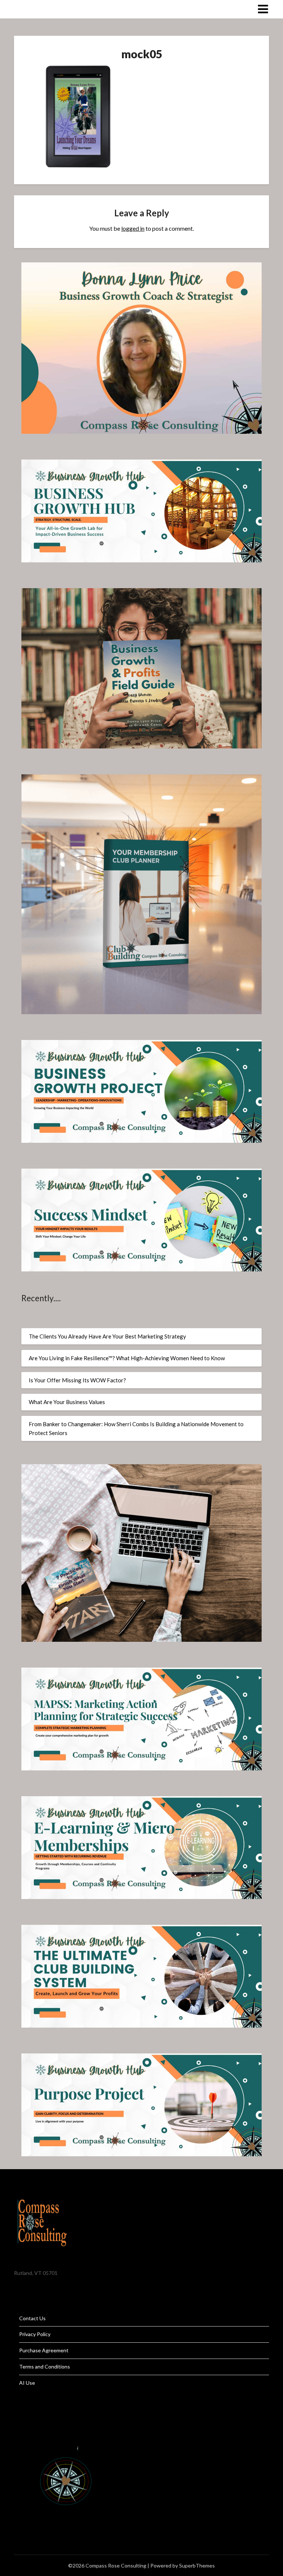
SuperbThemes (197, 2565)
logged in (133, 228)
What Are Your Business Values (67, 1402)
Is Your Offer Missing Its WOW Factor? (77, 1380)
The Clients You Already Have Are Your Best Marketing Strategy (107, 1336)
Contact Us (32, 2318)
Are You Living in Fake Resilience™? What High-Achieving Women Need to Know (127, 1358)
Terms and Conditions (45, 2366)
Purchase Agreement (44, 2350)
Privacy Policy (35, 2334)
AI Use (27, 2383)
